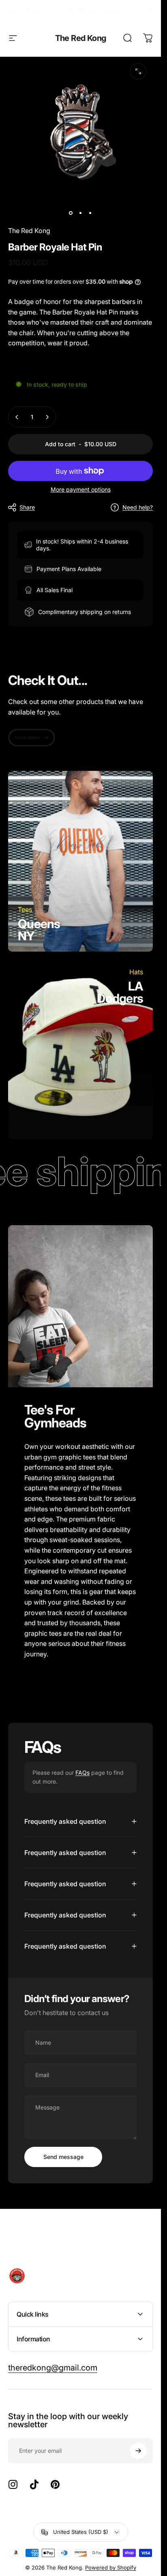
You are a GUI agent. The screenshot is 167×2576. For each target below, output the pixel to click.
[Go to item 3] (90, 213)
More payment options (81, 489)
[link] (32, 738)
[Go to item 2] (81, 213)
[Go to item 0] (71, 213)
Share (27, 507)
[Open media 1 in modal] (138, 71)
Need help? (138, 507)
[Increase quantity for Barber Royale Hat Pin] (47, 417)
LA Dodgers (120, 992)
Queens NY (39, 930)
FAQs (82, 1773)
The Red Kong (81, 38)
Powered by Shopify (111, 2567)
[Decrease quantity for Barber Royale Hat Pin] (17, 417)
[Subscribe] (138, 2451)
